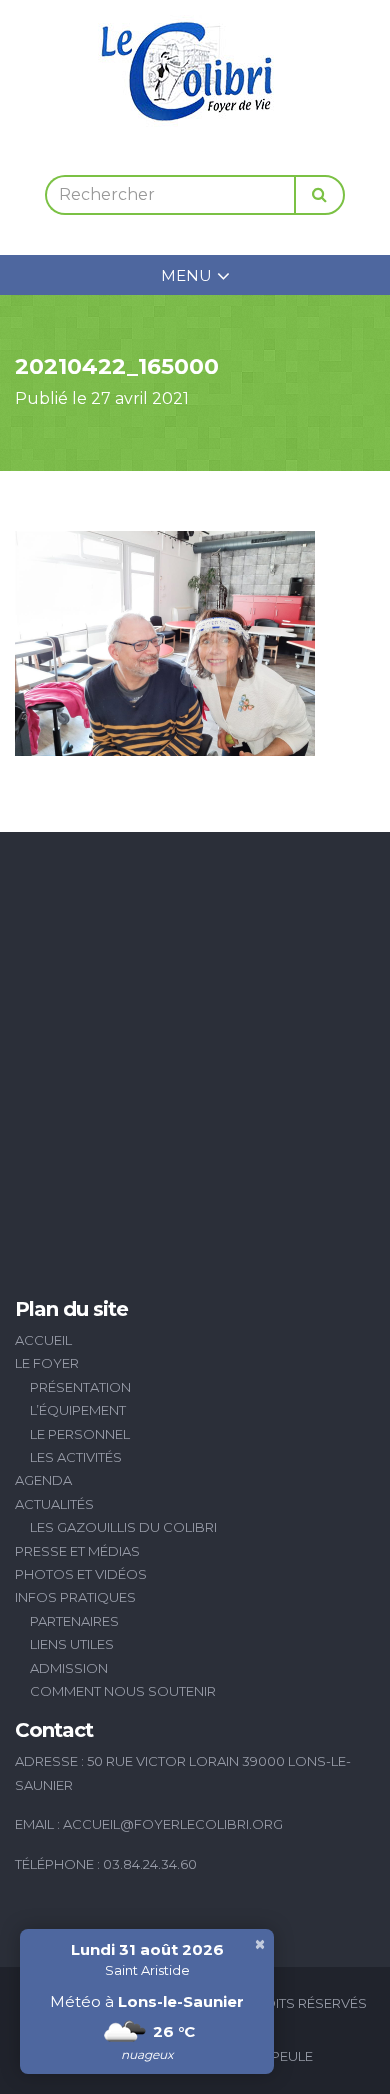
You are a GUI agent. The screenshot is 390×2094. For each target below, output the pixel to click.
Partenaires (74, 1621)
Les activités (76, 1457)
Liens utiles (72, 1644)
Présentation (80, 1387)
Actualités (54, 1504)
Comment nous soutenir (123, 1691)
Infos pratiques (75, 1597)
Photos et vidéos (81, 1574)
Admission (69, 1668)
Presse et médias (77, 1551)
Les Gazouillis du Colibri (123, 1527)
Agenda (43, 1480)
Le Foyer (47, 1363)
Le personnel (80, 1434)
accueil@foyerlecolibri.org (173, 1824)
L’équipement (78, 1410)
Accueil (43, 1340)
